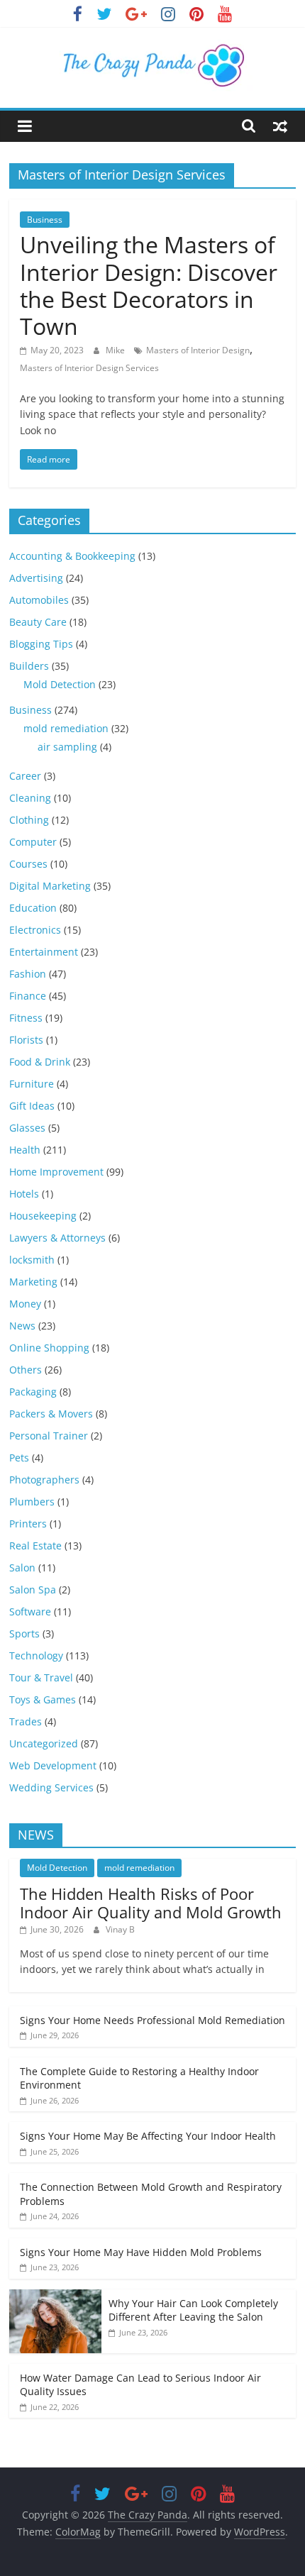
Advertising (36, 578)
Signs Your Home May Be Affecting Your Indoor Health (148, 2136)
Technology (36, 1655)
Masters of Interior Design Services (89, 368)
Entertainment (44, 952)
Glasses (27, 1128)
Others (26, 1370)
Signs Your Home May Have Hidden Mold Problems (141, 2252)
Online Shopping (49, 1348)
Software (30, 1612)
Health (25, 1150)
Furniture (32, 1084)
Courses (28, 864)
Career (25, 776)
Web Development (53, 1765)
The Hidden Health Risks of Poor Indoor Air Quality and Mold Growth (151, 1903)
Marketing (33, 1282)
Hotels (24, 1194)
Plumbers (32, 1502)
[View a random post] (280, 126)
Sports (24, 1634)
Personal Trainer (49, 1436)
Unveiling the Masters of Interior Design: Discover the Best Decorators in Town (149, 285)
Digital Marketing (50, 886)
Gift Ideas (32, 1106)
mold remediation (66, 728)
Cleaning (30, 798)
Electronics (35, 930)
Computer (33, 842)
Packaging (33, 1392)
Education (33, 908)
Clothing (29, 820)
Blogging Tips (41, 644)
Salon (22, 1568)
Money (25, 1304)
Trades (26, 1721)
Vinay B (120, 1929)
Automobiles (39, 600)
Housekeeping (43, 1216)
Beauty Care (38, 622)
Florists (26, 1040)
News (22, 1326)
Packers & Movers (51, 1414)
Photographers (44, 1480)
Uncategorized (44, 1743)
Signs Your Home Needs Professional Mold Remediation (152, 2020)
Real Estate (35, 1546)
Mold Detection (60, 684)
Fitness (26, 1018)
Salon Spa (33, 1590)
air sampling (67, 747)
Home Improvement (56, 1172)
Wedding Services (51, 1787)
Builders (29, 666)
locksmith (32, 1260)
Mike (116, 350)
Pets (19, 1458)
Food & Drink (40, 1062)
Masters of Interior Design (198, 350)
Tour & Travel (41, 1677)
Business (45, 220)
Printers (28, 1524)
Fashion (28, 974)
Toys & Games (43, 1699)
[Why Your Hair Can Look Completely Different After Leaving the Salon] (55, 2297)
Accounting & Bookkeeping (72, 556)
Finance (28, 996)
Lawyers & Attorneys (57, 1238)
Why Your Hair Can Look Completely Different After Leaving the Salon (193, 2310)
